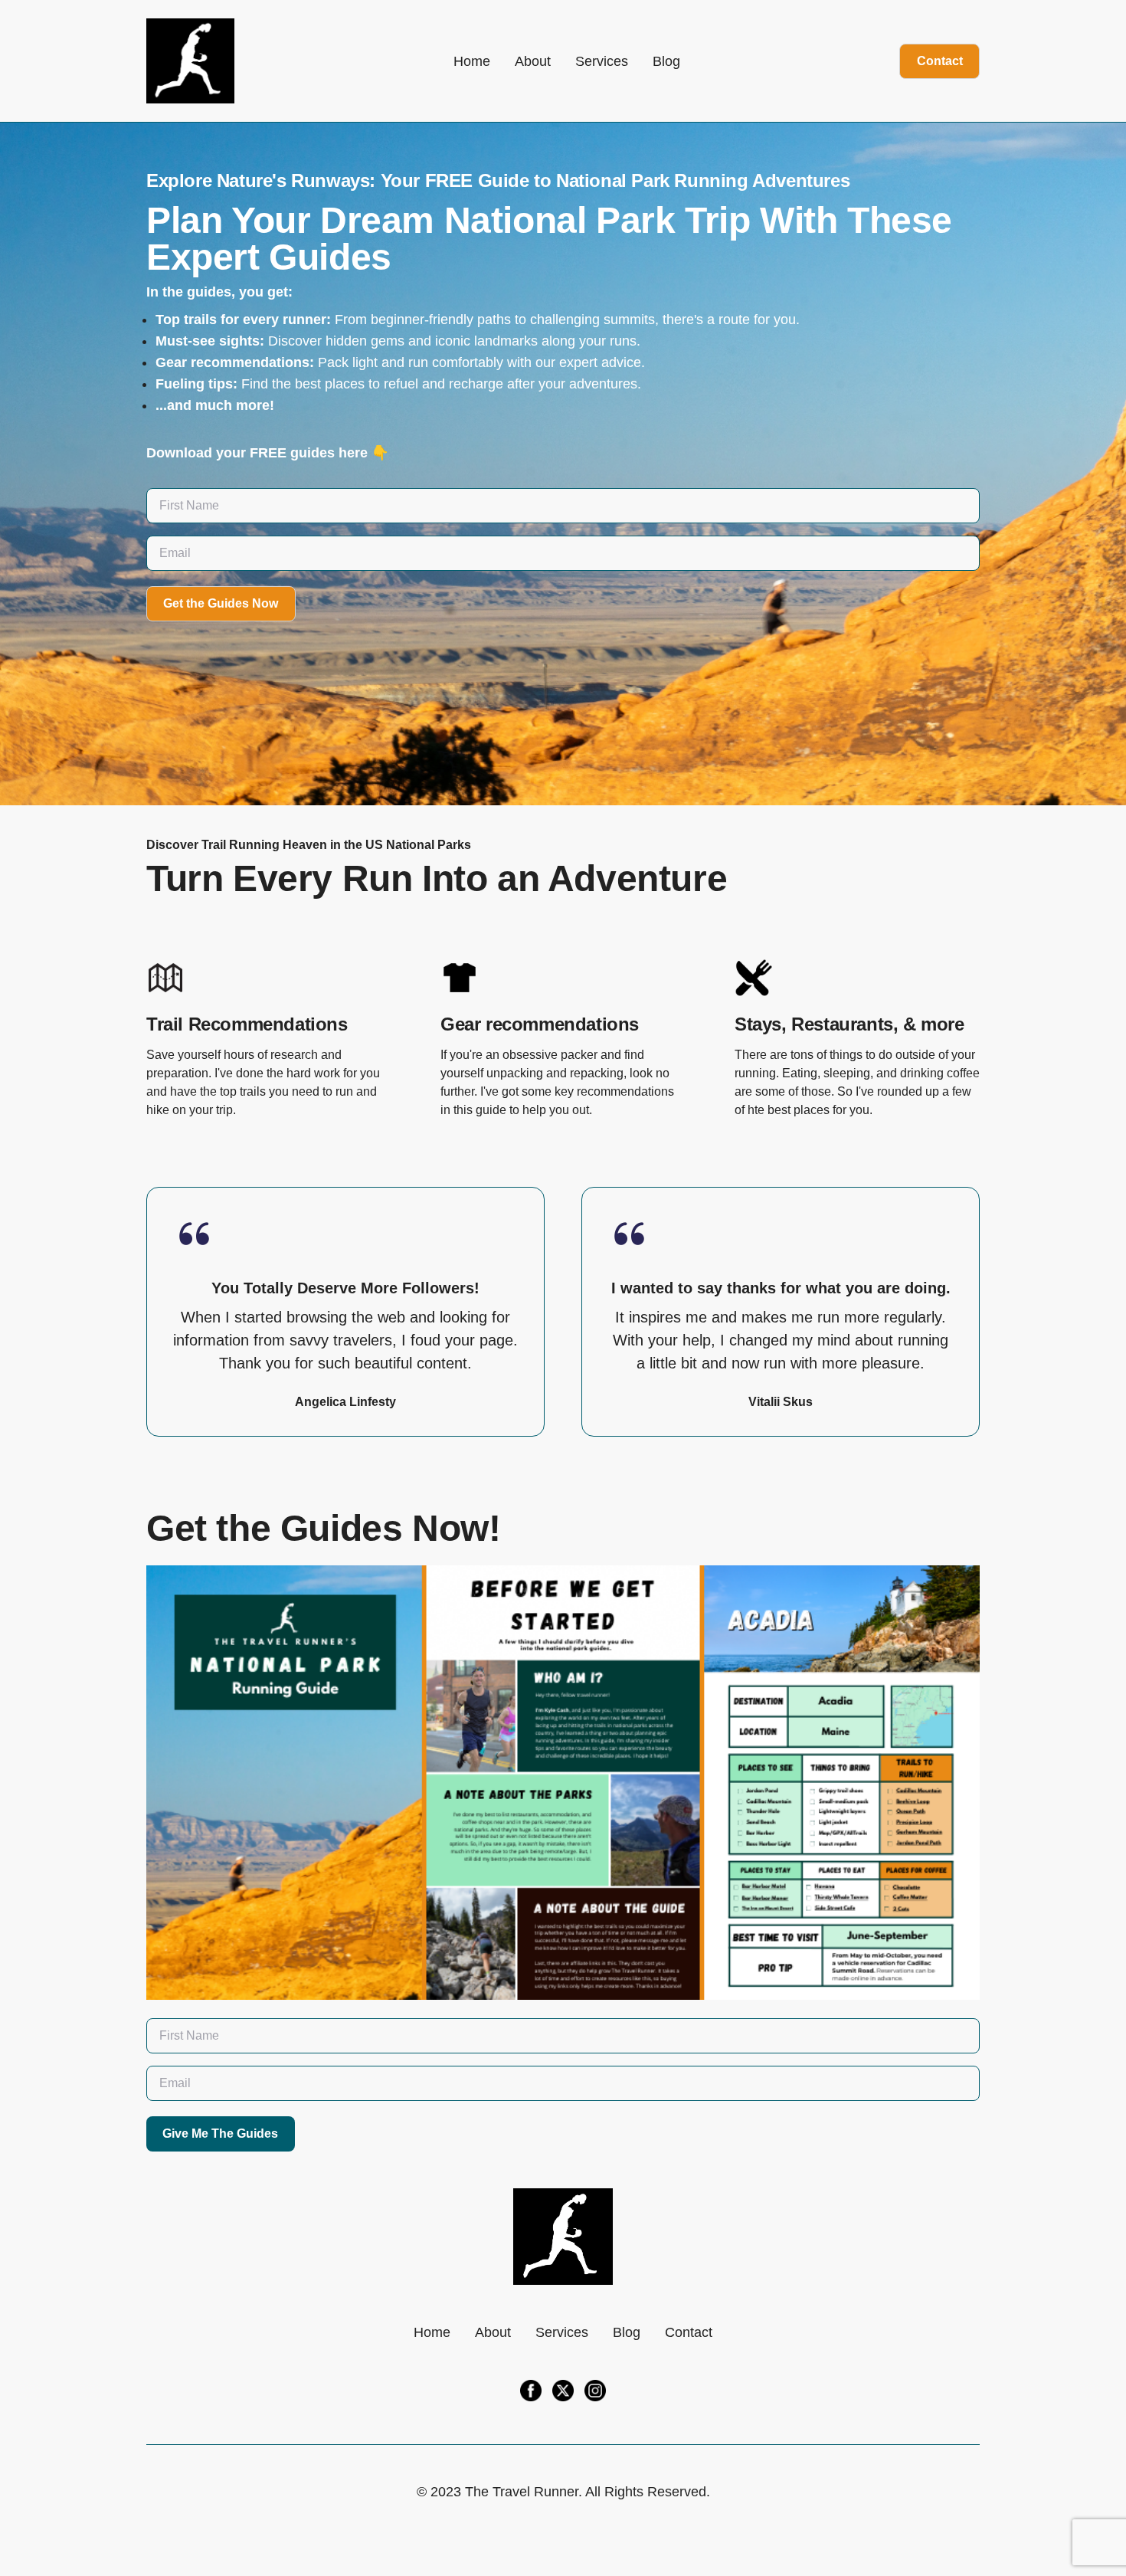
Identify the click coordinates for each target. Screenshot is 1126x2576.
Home (472, 61)
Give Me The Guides (220, 2134)
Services (602, 61)
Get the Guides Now (221, 603)
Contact (940, 61)
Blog (666, 61)
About (533, 61)
